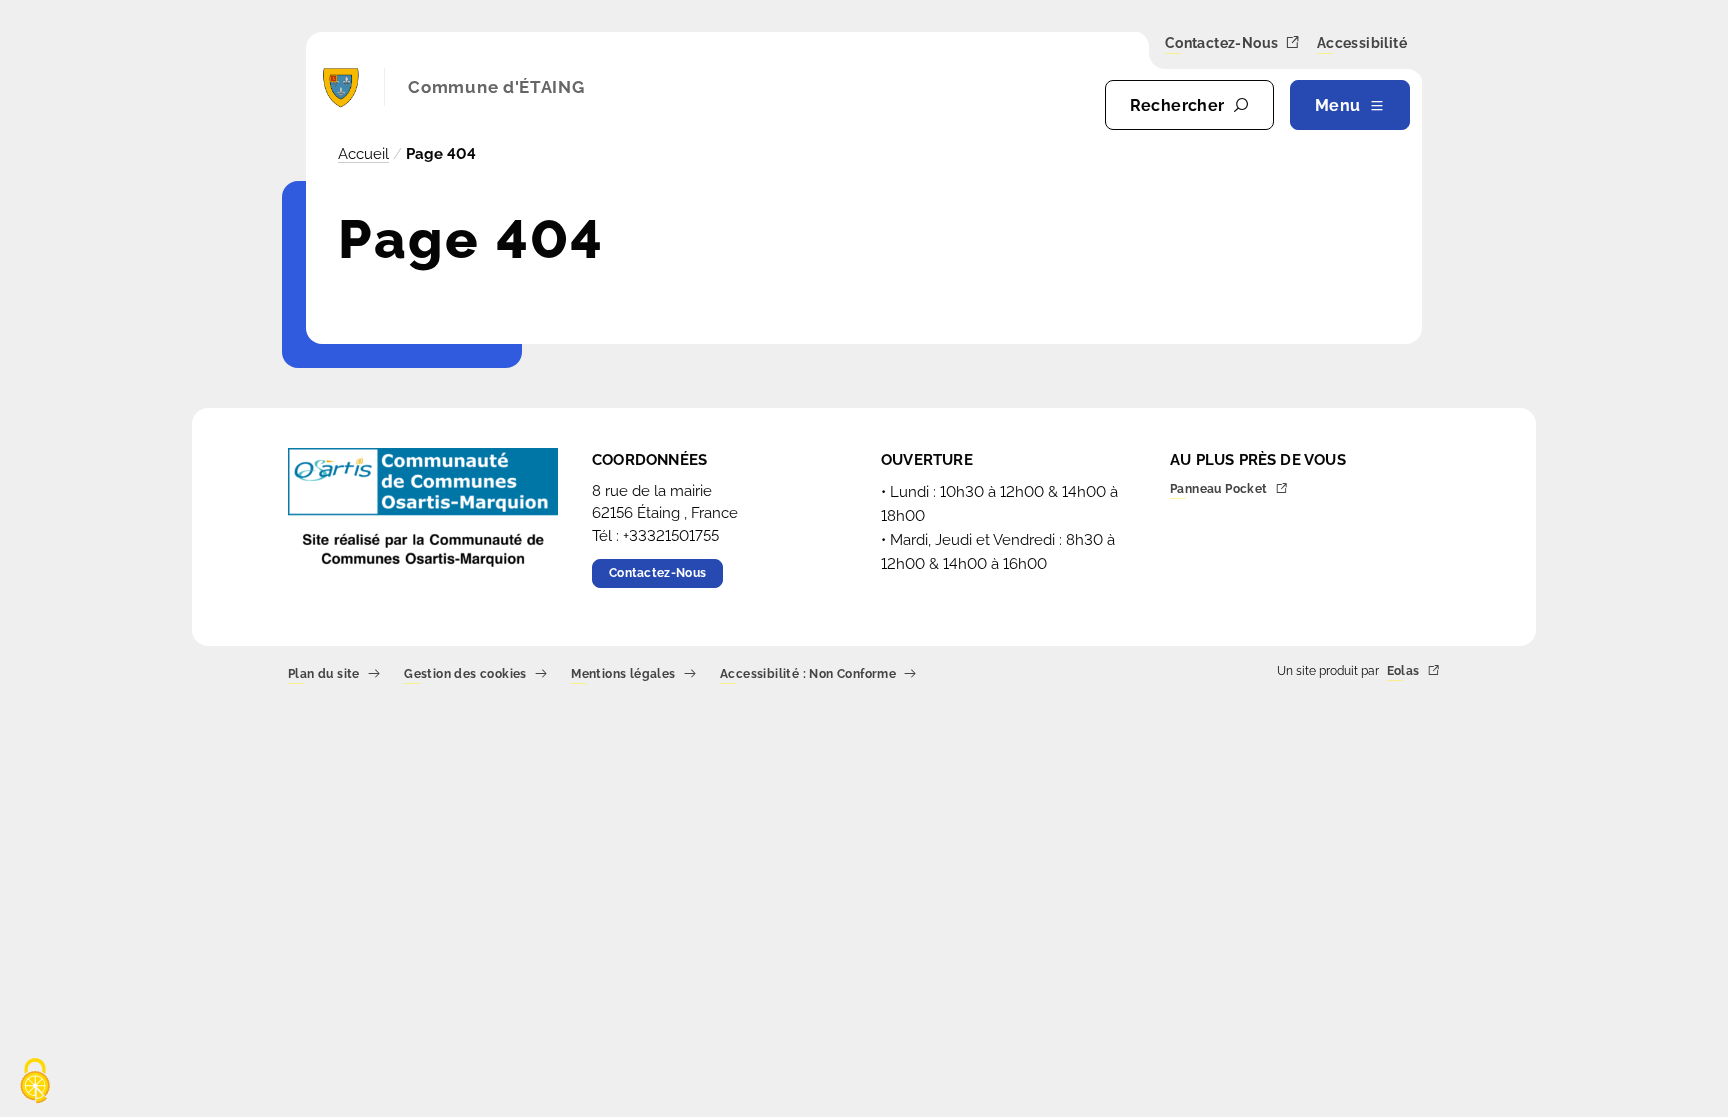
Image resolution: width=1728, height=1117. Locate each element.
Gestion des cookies (465, 674)
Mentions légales (623, 674)
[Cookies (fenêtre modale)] (35, 1082)
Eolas (1403, 671)
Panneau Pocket (1219, 489)
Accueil (363, 154)
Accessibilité (1362, 44)
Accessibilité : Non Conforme (808, 674)
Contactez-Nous (1222, 43)
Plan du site (324, 674)
